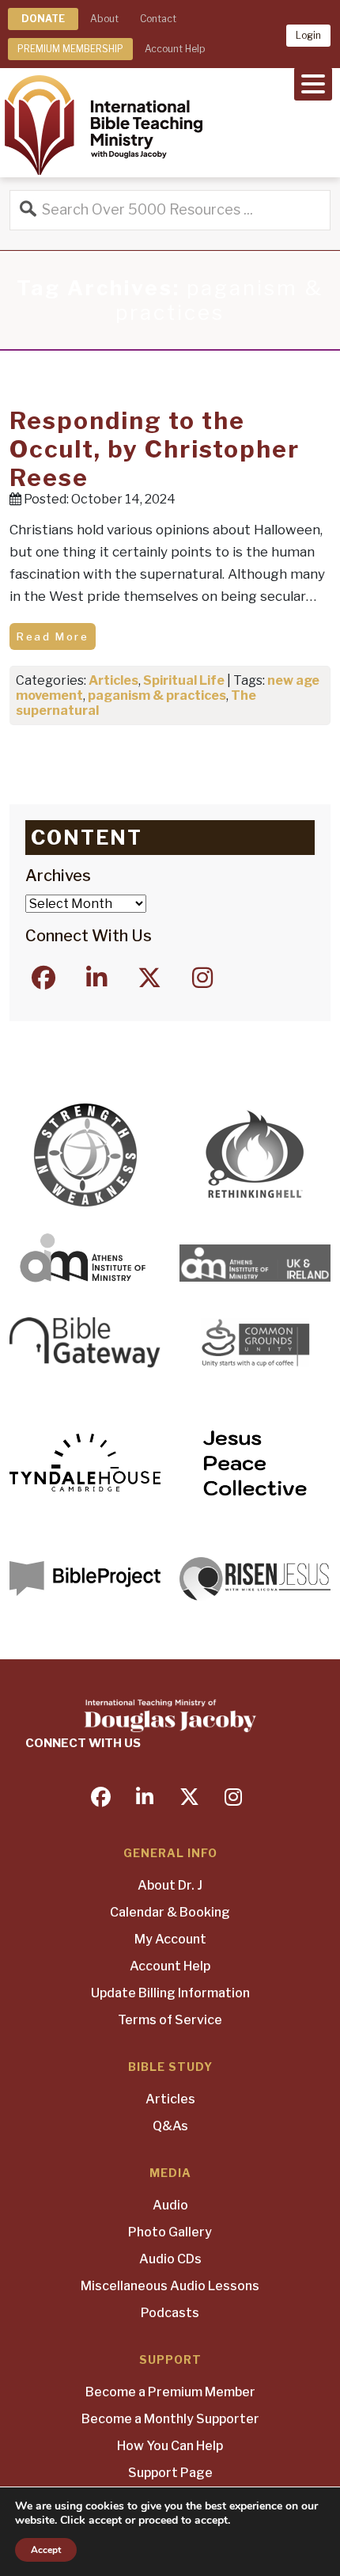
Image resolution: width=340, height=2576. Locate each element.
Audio (170, 2205)
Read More (53, 636)
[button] (313, 82)
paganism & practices (157, 695)
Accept (46, 2550)
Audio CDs (170, 2259)
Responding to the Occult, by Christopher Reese (155, 449)
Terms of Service (170, 2020)
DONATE (43, 19)
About (104, 19)
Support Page (170, 2473)
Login (308, 35)
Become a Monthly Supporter (170, 2419)
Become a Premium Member (170, 2392)
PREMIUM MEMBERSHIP (70, 49)
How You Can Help (170, 2446)
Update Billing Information (170, 1993)
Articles (113, 680)
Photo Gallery (170, 2232)
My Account (170, 1939)
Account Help (175, 49)
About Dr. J (170, 1885)
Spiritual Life (184, 680)
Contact (158, 19)
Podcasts (170, 2313)
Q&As (170, 2126)
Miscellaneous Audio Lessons (170, 2286)
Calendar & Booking (170, 1912)
